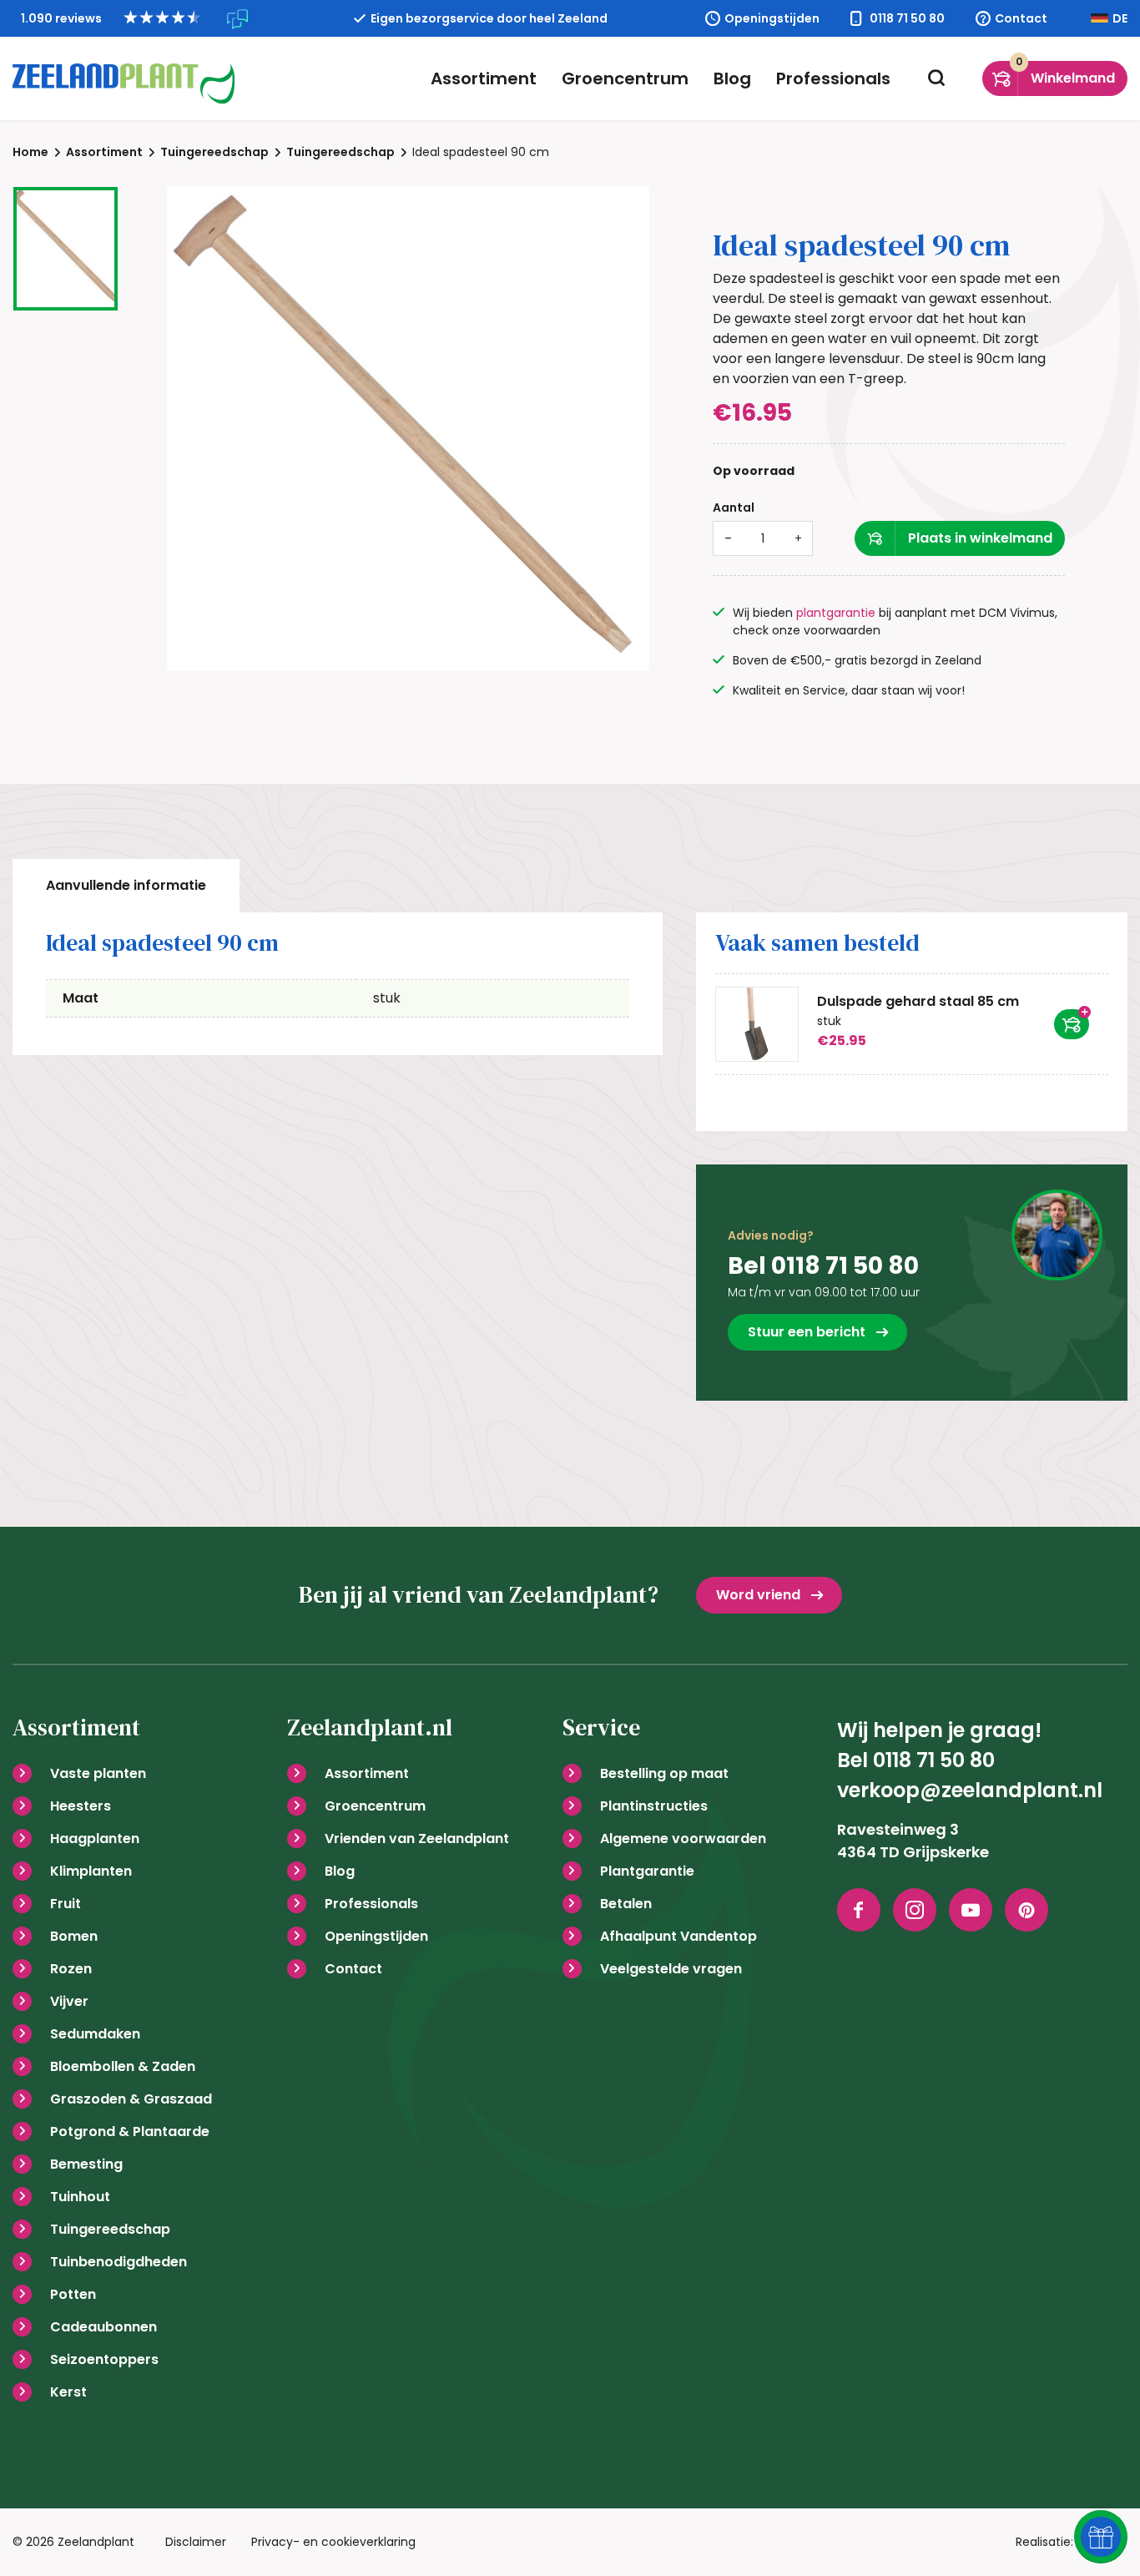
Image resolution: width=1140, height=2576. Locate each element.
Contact (1021, 18)
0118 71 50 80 (907, 18)
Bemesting (86, 2164)
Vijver (69, 2001)
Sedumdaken (95, 2034)
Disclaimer (196, 2542)
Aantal (734, 508)
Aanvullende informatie (126, 885)
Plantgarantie (647, 1871)
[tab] (126, 886)
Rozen (71, 1969)
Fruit (66, 1904)
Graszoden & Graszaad (131, 2099)
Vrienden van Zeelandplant (417, 1839)
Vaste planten (98, 1773)
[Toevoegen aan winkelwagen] (1072, 1024)
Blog (732, 78)
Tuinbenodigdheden (119, 2262)
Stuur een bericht (807, 1332)
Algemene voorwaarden (683, 1839)
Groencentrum (625, 78)
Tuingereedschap (110, 2229)
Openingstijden (772, 18)
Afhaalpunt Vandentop (678, 1936)
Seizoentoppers (104, 2359)
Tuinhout (80, 2197)
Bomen (74, 1936)
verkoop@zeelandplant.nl (970, 1790)
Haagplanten (95, 1839)
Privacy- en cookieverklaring (333, 2542)
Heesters (81, 1806)
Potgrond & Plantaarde (130, 2132)
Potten (73, 2294)
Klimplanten (91, 1871)
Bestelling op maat (664, 1773)
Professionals (833, 78)
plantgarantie (836, 613)
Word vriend (758, 1595)
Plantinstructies (654, 1806)
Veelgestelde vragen (671, 1969)
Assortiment (484, 78)
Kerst (68, 2392)
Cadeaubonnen (103, 2327)
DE (1120, 18)
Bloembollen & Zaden (123, 2066)
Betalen (626, 1904)
